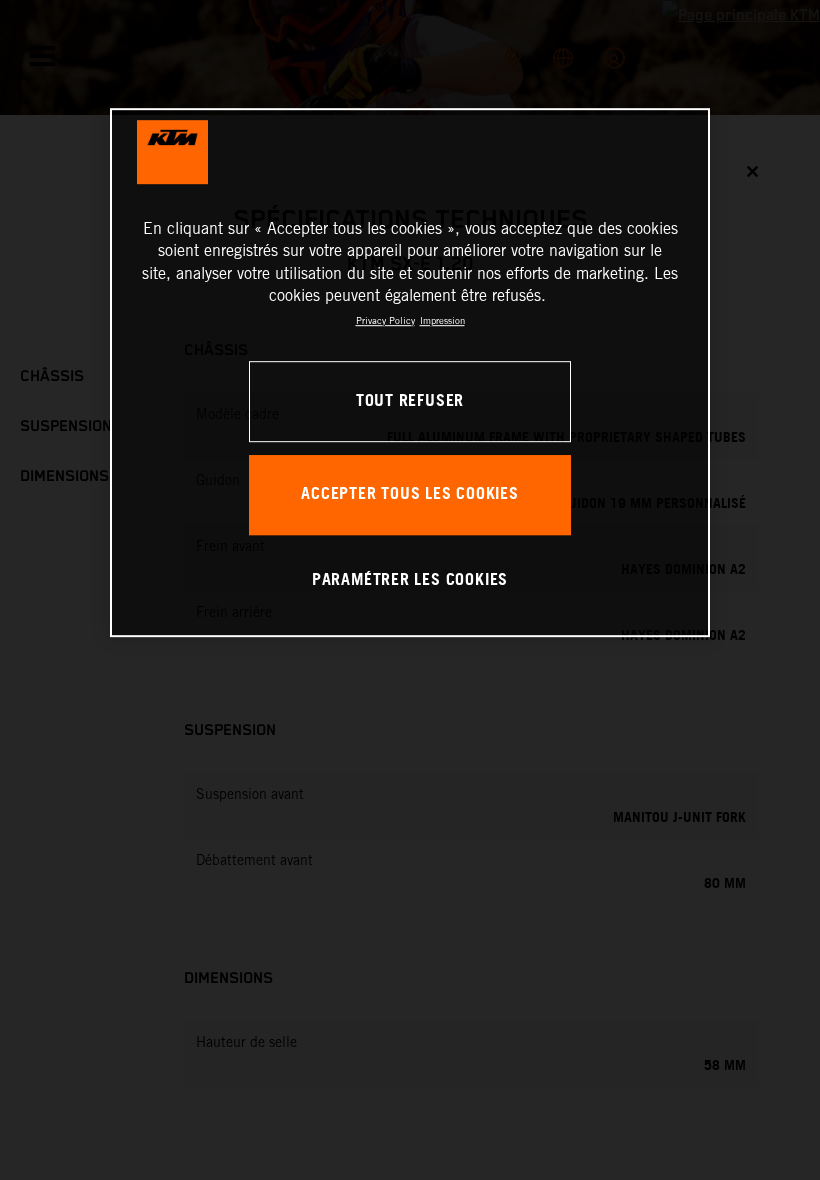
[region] (410, 372)
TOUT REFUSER (410, 401)
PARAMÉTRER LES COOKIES (410, 580)
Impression (442, 320)
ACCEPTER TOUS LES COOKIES (410, 494)
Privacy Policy (385, 320)
